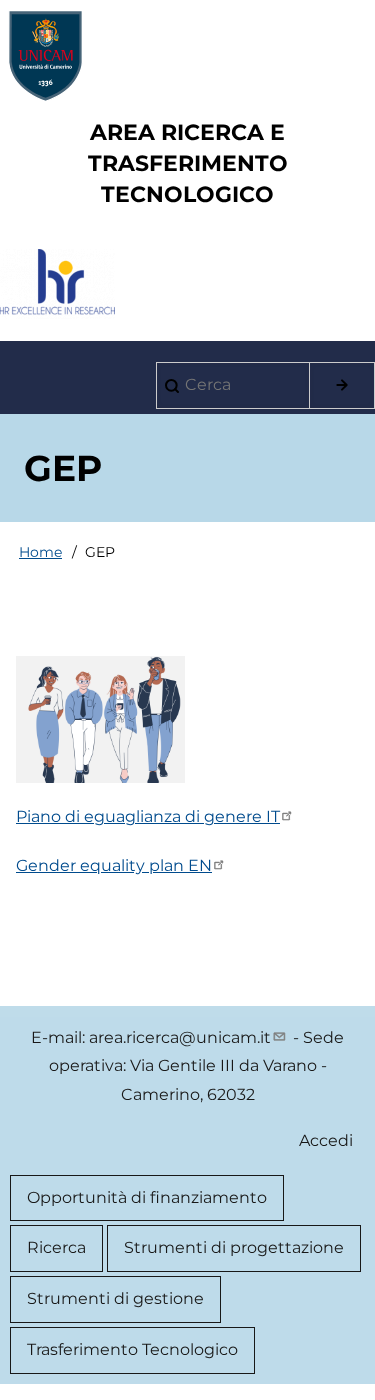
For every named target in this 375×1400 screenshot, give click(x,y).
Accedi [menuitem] (326, 1140)
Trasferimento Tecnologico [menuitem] (132, 1349)
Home (40, 552)
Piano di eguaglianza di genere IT (148, 816)
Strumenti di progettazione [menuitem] (234, 1247)
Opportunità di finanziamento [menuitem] (147, 1197)
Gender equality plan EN (114, 865)
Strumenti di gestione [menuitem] (115, 1298)
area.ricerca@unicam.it (180, 1037)
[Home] (188, 56)
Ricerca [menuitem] (56, 1247)
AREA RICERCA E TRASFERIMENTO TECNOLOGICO (188, 163)
